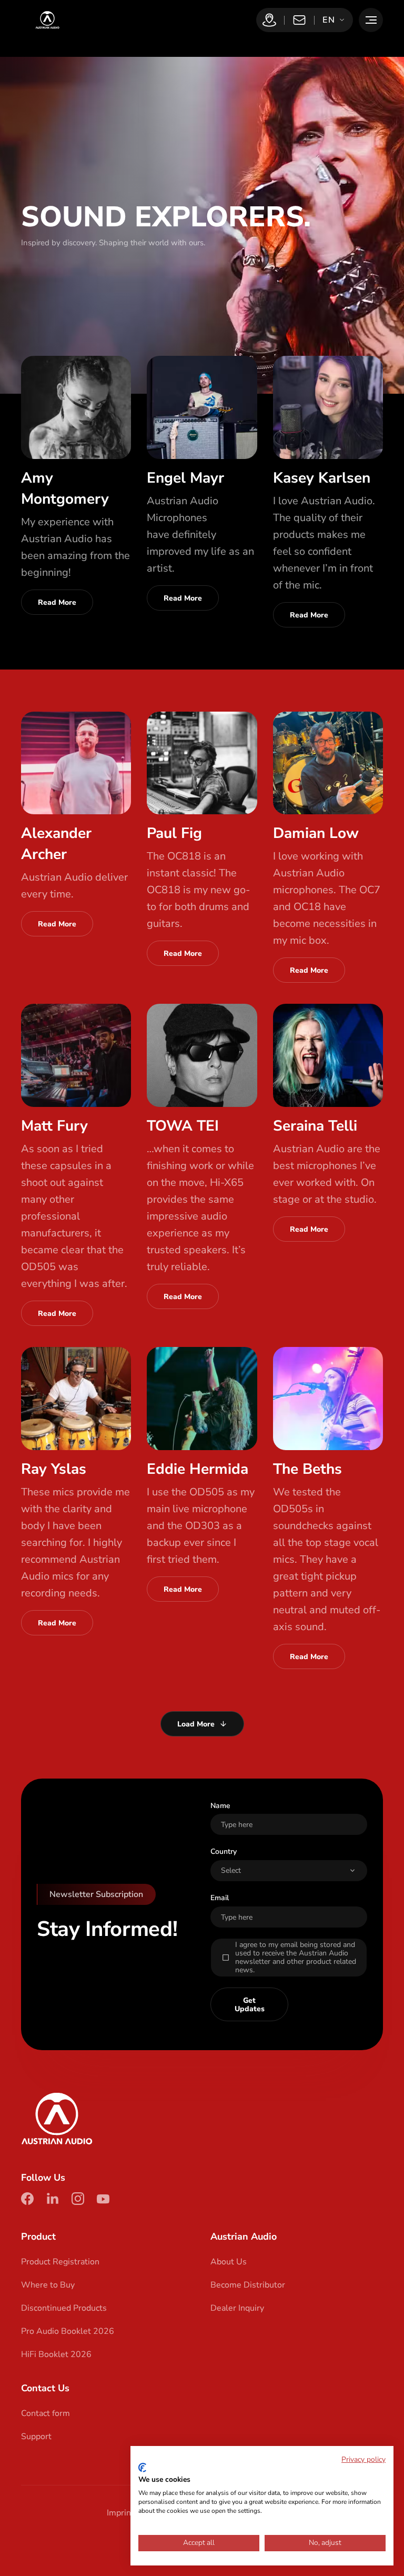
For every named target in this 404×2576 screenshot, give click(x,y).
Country (224, 1851)
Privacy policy (363, 2459)
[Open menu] (371, 20)
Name (220, 1806)
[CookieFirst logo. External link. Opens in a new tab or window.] (142, 2468)
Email (220, 1898)
